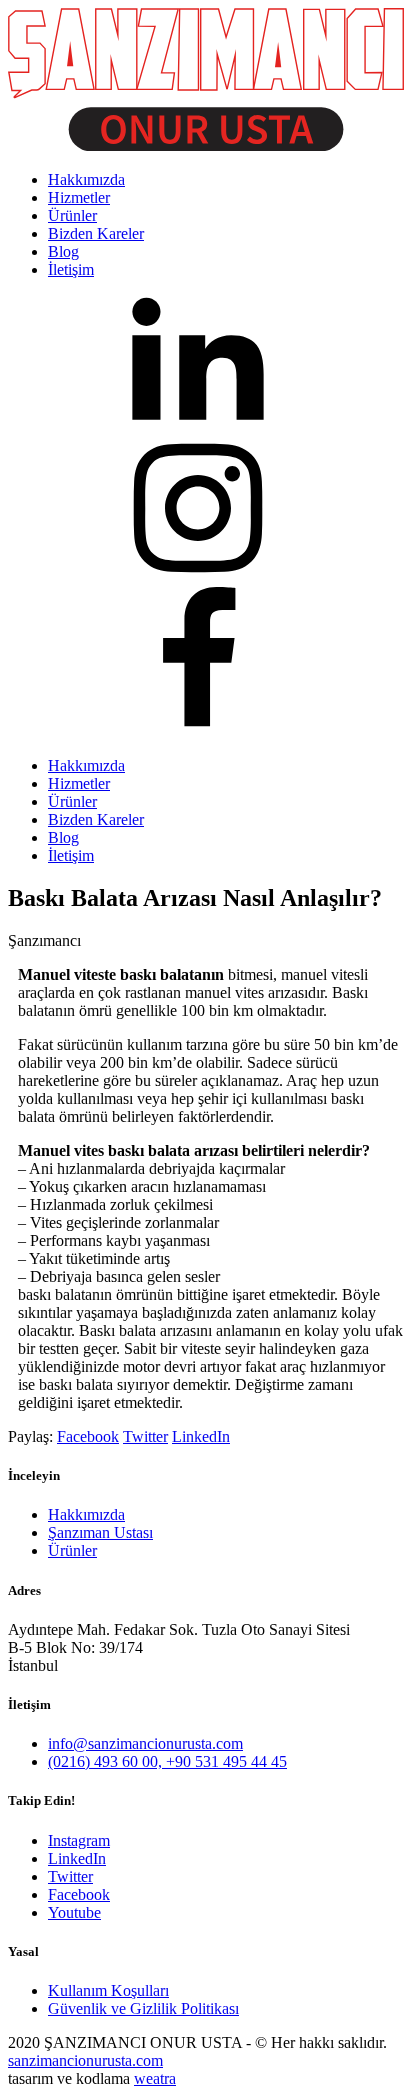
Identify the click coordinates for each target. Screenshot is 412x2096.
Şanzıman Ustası (100, 1532)
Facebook (88, 1436)
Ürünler (72, 801)
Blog (63, 837)
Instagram (79, 1840)
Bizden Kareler (96, 819)
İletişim (71, 855)
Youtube (74, 1912)
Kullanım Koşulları (108, 1990)
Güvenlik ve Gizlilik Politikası (143, 2008)
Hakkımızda (86, 765)
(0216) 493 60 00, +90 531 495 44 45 (167, 1761)
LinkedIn (201, 1436)
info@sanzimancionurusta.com (145, 1743)
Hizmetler (79, 783)
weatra (155, 2078)
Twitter (145, 1436)
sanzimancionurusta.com (85, 2060)
